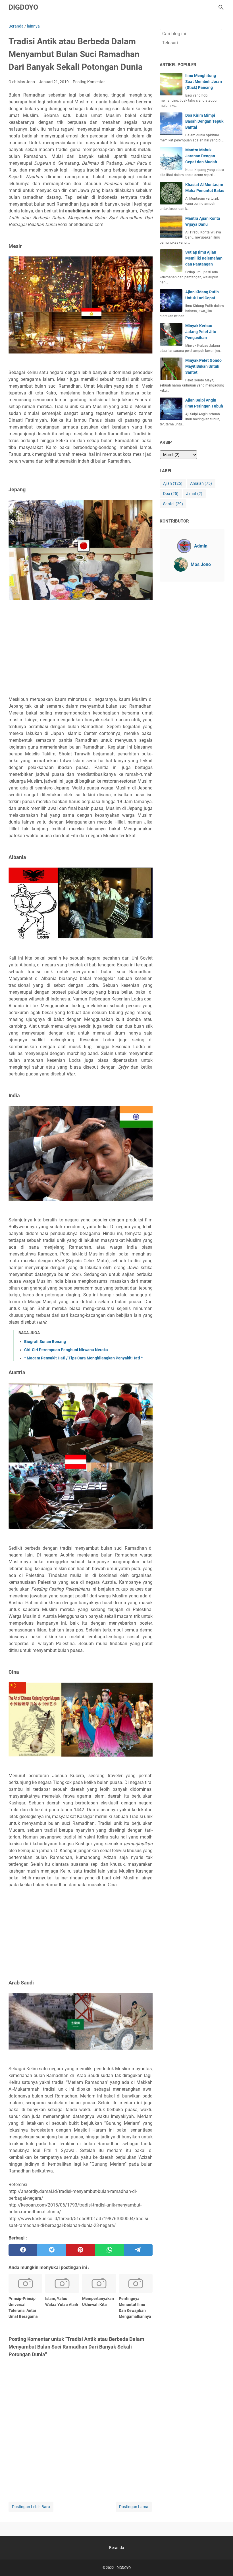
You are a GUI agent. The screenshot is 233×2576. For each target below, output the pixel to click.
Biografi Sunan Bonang (45, 1342)
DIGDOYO (23, 7)
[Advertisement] (81, 653)
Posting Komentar (89, 82)
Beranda (117, 2548)
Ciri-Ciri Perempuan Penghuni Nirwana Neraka (66, 1350)
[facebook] (23, 2250)
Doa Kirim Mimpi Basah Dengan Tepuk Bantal (204, 121)
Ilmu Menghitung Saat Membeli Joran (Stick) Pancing (204, 82)
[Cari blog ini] (221, 7)
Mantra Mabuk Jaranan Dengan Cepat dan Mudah (201, 156)
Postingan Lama (134, 2507)
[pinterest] (81, 2250)
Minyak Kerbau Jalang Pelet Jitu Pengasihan (201, 332)
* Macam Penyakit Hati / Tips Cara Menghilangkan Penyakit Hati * (83, 1358)
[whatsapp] (109, 2250)
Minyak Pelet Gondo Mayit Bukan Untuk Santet (203, 366)
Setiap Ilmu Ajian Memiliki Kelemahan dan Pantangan (204, 258)
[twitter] (52, 2250)
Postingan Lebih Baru (31, 2507)
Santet (173, 504)
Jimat (194, 494)
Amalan (201, 483)
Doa (171, 494)
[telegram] (138, 2250)
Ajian (173, 483)
